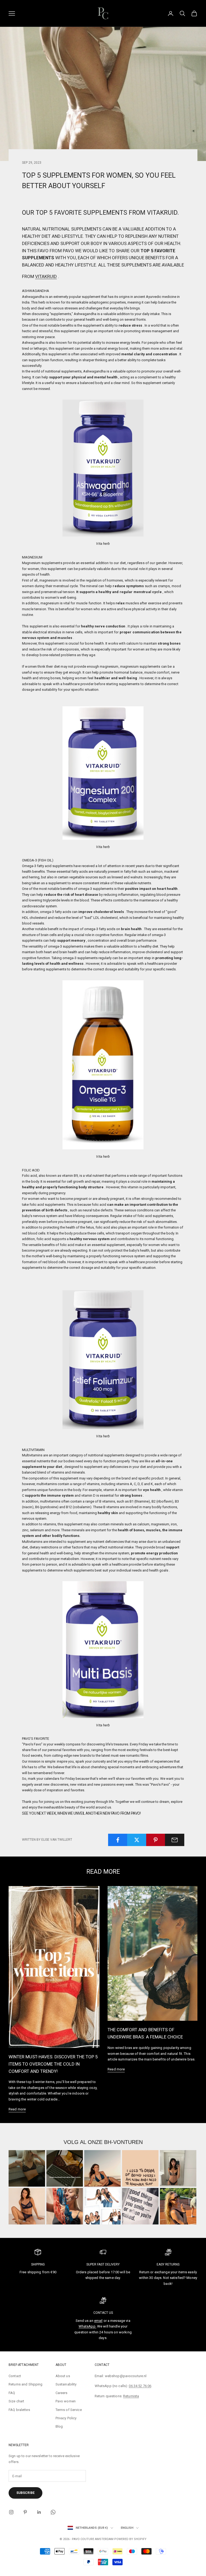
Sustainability (66, 2384)
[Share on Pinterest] (156, 1840)
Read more (17, 2109)
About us (63, 2376)
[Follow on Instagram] (11, 2512)
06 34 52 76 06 (140, 2386)
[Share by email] (175, 1840)
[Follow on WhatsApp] (53, 2512)
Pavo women (66, 2401)
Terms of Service (69, 2410)
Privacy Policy (66, 2418)
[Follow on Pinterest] (25, 2512)
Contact (15, 2376)
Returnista (131, 2396)
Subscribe (25, 2493)
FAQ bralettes (19, 2410)
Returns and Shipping (26, 2384)
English (127, 2528)
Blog (59, 2426)
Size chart (16, 2401)
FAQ (12, 2393)
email (98, 2321)
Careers (62, 2393)
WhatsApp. (87, 2326)
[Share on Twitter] (137, 1840)
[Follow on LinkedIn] (39, 2512)
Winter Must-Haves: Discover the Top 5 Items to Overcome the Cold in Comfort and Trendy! (53, 2064)
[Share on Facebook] (118, 1840)
